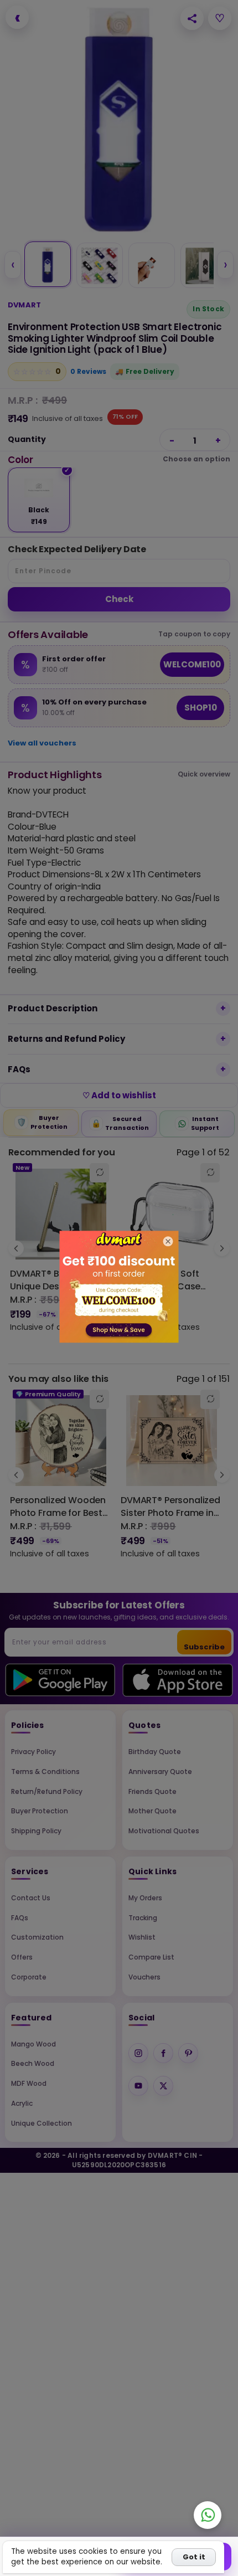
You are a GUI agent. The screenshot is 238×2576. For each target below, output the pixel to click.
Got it (194, 2557)
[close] (168, 1241)
